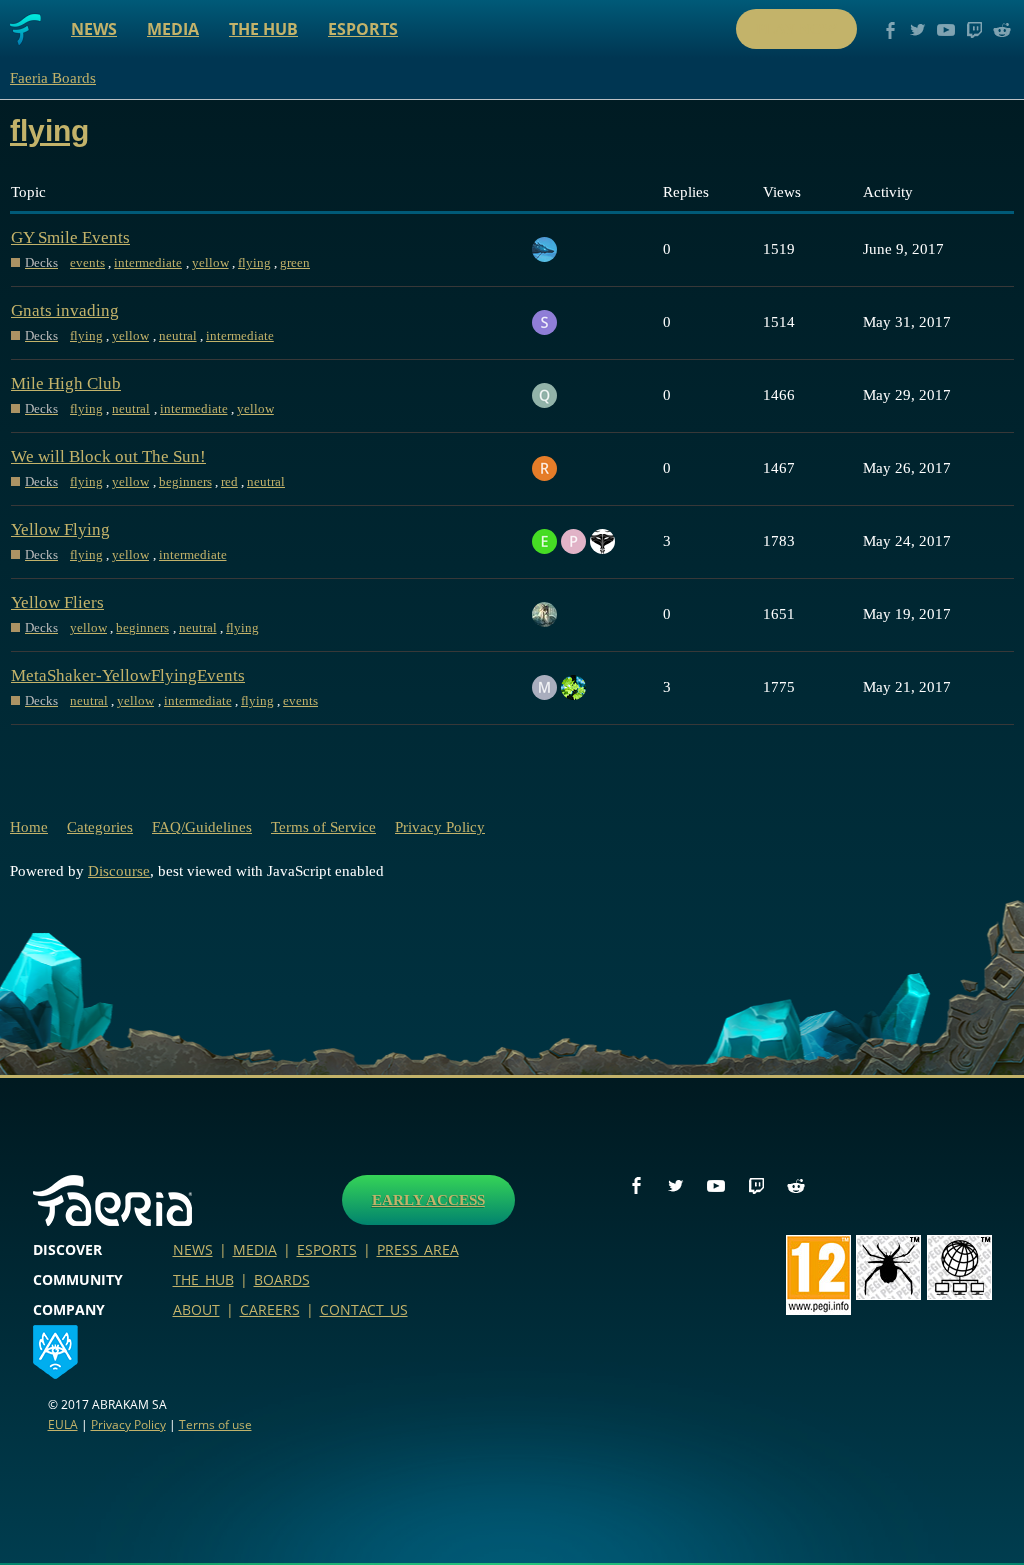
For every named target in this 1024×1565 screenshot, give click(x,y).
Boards (282, 1279)
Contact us (364, 1309)
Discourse (119, 871)
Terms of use (215, 1424)
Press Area (418, 1249)
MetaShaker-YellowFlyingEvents (128, 675)
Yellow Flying (60, 529)
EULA (63, 1424)
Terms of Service (323, 827)
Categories (100, 827)
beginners (185, 481)
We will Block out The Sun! (108, 456)
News (94, 29)
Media (173, 29)
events (87, 262)
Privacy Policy (440, 827)
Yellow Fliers (57, 602)
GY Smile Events (70, 237)
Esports (363, 29)
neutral (178, 335)
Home (29, 827)
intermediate (148, 262)
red (229, 481)
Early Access (428, 1200)
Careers (270, 1309)
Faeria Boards (53, 78)
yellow (210, 262)
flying (254, 262)
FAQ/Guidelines (202, 827)
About (196, 1309)
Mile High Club (66, 383)
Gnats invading (65, 310)
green (295, 262)
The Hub (263, 29)
